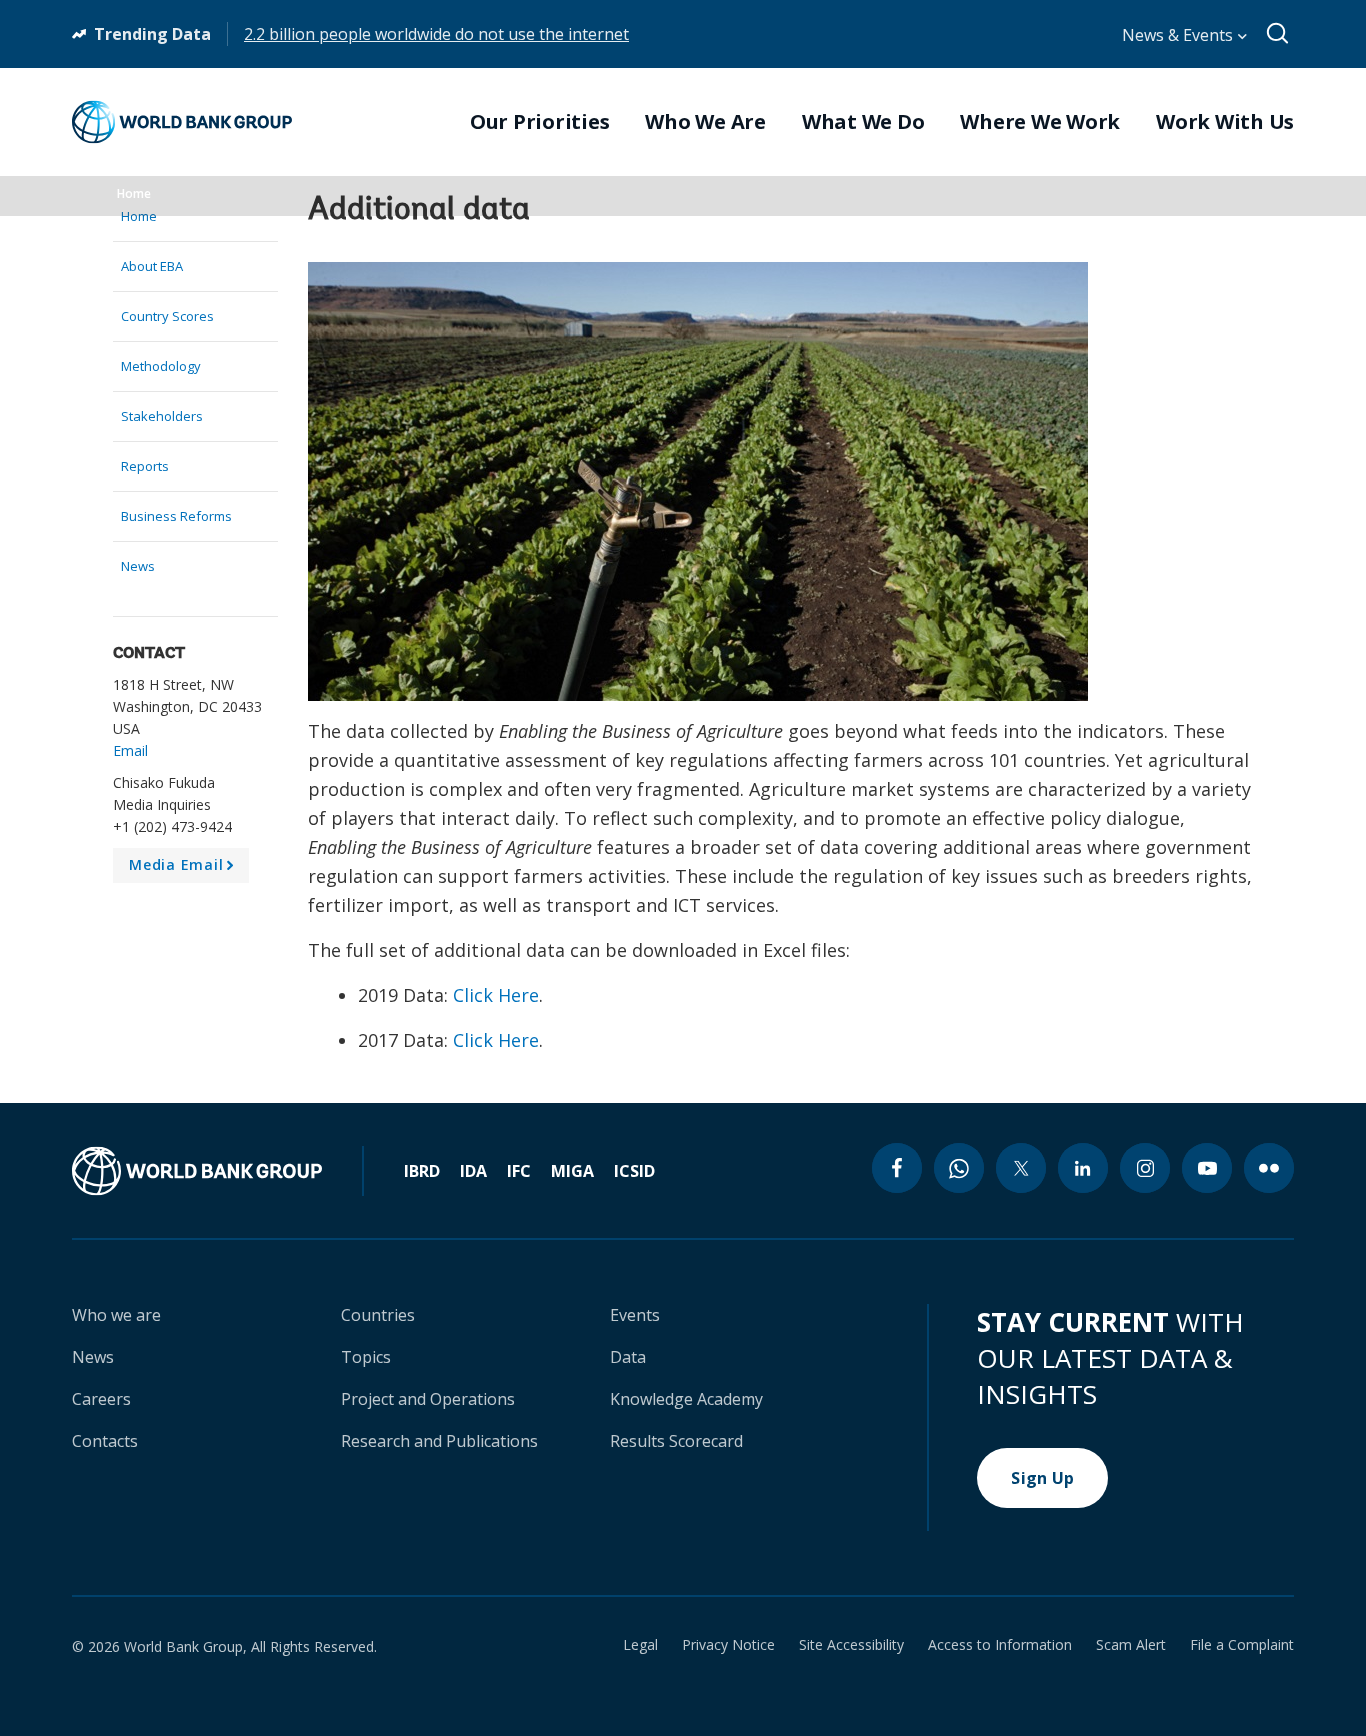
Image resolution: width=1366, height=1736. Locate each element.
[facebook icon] (897, 1168)
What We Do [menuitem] (863, 122)
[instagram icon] (1145, 1168)
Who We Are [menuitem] (705, 122)
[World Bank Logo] (182, 122)
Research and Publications (439, 1441)
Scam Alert (1131, 1645)
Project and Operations (428, 1399)
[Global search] (1278, 34)
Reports (145, 466)
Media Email (184, 869)
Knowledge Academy (686, 1399)
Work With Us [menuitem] (1225, 122)
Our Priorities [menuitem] (540, 122)
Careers (101, 1399)
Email (130, 750)
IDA (473, 1171)
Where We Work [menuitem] (1040, 122)
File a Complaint (1242, 1645)
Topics (366, 1357)
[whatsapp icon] (959, 1168)
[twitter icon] (1021, 1168)
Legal (640, 1645)
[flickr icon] (1269, 1168)
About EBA (152, 266)
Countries (378, 1315)
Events (635, 1315)
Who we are (116, 1315)
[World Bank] (218, 1171)
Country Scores (167, 316)
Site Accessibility (851, 1645)
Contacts (105, 1441)
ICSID (634, 1171)
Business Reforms (176, 516)
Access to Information (1000, 1645)
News (138, 566)
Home (134, 193)
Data (628, 1357)
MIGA (572, 1171)
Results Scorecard (676, 1441)
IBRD (422, 1171)
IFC (519, 1171)
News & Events (1179, 35)
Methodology (161, 366)
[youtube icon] (1207, 1168)
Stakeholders (162, 416)
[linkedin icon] (1083, 1168)
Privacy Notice (728, 1645)
